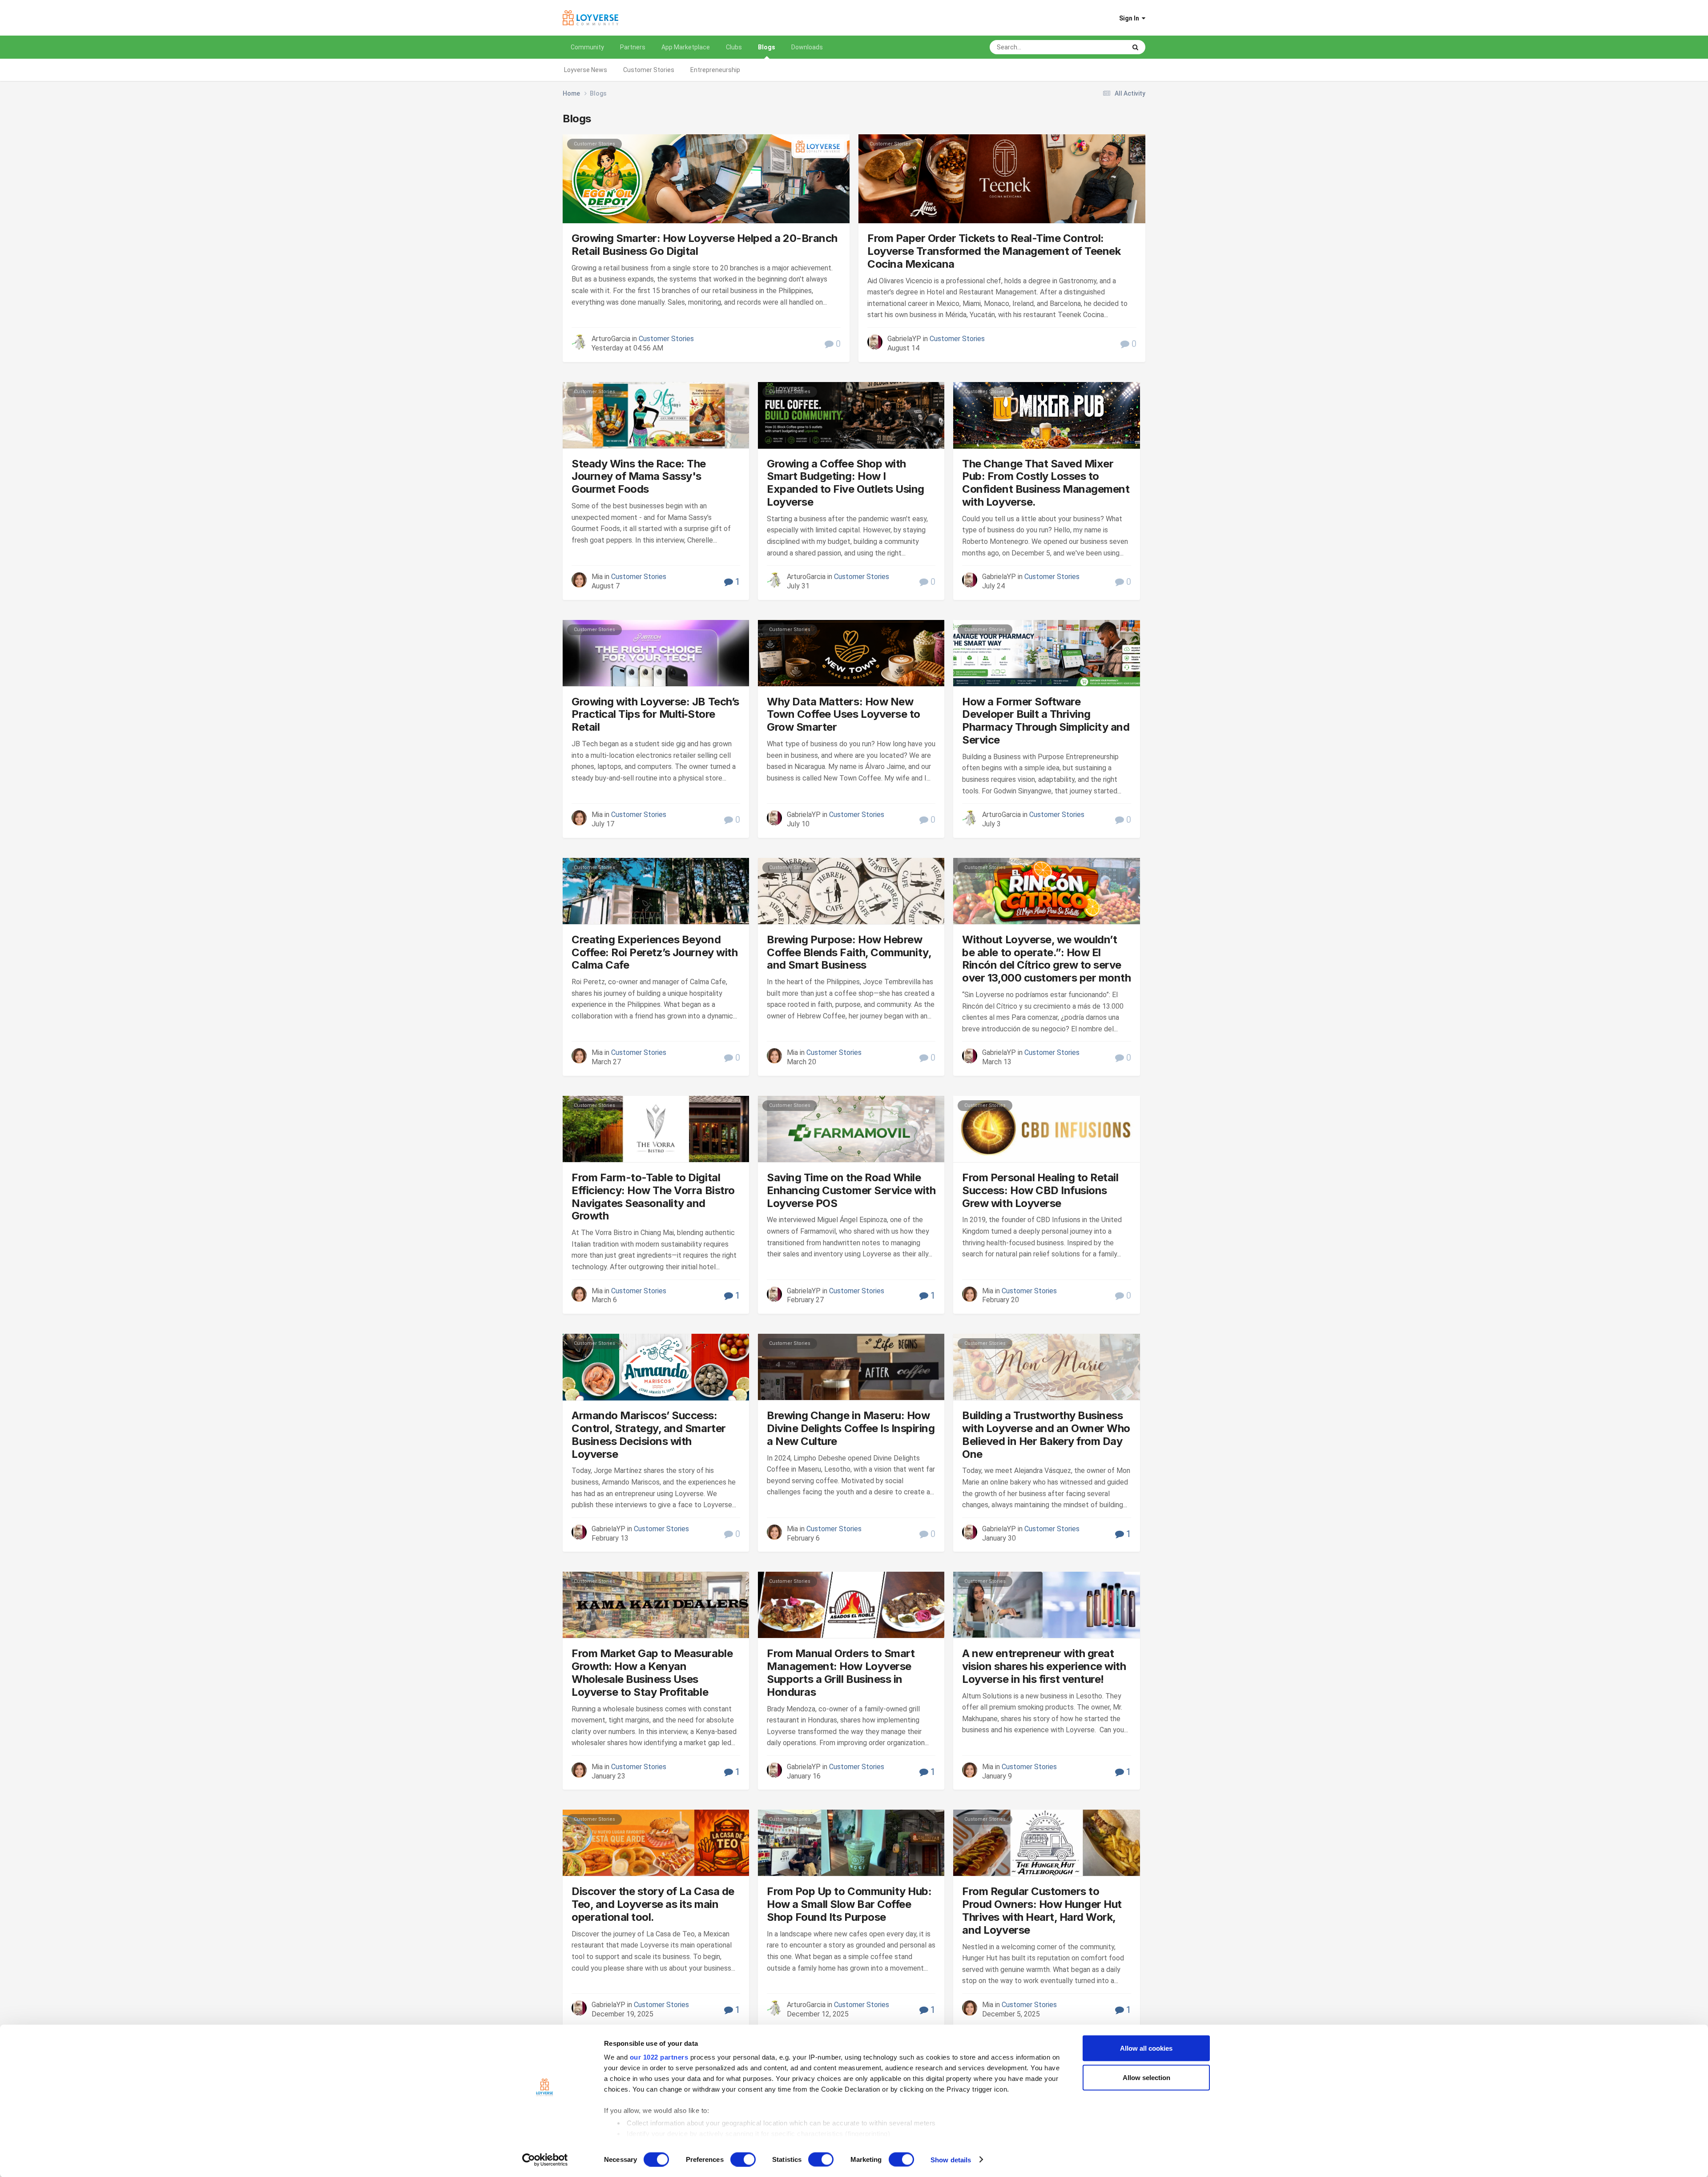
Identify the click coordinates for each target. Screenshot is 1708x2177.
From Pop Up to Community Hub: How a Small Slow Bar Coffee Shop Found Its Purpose (849, 1904)
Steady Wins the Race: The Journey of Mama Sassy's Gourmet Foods (639, 477)
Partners (633, 47)
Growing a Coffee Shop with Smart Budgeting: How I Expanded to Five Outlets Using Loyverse (846, 483)
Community (587, 47)
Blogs (767, 47)
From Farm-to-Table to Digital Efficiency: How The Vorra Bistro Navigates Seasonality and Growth (653, 1197)
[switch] (743, 2159)
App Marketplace (686, 47)
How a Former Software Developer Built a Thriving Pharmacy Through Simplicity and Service (1046, 721)
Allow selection (1146, 2077)
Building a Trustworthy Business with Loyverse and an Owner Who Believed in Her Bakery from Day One (1046, 1435)
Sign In (1130, 18)
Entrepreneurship (715, 70)
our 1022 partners (659, 2057)
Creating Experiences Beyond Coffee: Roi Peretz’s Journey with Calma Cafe (655, 952)
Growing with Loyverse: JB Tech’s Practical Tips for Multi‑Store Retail (655, 714)
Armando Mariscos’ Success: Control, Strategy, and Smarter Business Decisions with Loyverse (649, 1435)
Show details (951, 2159)
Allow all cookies (1146, 2048)
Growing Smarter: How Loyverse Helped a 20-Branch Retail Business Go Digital (705, 245)
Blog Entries (1099, 47)
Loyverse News (586, 70)
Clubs (734, 47)
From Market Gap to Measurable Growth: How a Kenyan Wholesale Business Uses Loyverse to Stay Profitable (652, 1672)
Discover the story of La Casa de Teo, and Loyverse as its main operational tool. (653, 1904)
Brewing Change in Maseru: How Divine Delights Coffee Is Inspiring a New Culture (851, 1428)
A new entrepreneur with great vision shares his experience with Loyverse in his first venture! (1044, 1666)
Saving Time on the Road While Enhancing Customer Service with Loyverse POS (851, 1190)
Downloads (807, 47)
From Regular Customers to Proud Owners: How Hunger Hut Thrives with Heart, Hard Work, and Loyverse (1042, 1910)
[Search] (1135, 47)
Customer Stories (649, 70)
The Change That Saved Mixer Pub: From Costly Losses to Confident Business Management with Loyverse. (1046, 483)
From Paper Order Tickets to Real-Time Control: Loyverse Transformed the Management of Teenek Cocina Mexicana (994, 251)
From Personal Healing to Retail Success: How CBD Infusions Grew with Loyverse (1040, 1190)
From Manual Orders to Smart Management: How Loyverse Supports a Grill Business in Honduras (841, 1672)
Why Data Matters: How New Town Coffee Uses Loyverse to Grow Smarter (844, 714)
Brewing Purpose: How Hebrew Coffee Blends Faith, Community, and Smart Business (849, 952)
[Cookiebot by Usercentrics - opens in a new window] (545, 2160)
